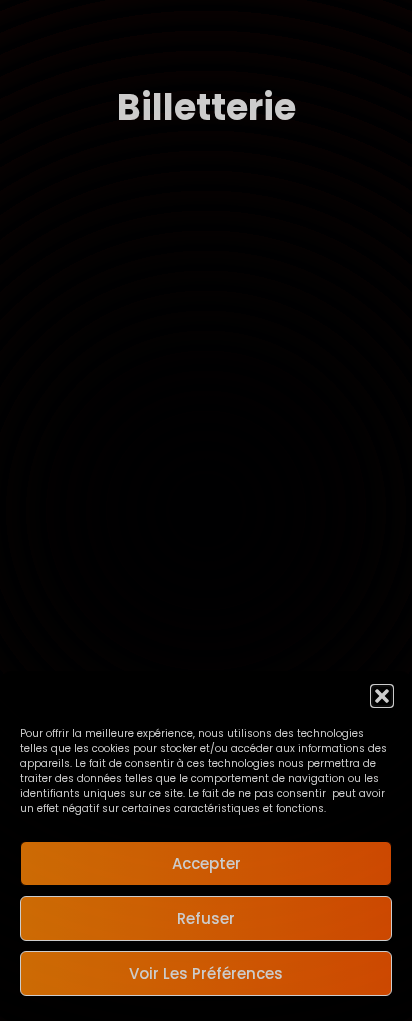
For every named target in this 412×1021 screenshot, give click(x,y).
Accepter (206, 863)
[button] (382, 696)
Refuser (206, 918)
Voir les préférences (206, 973)
